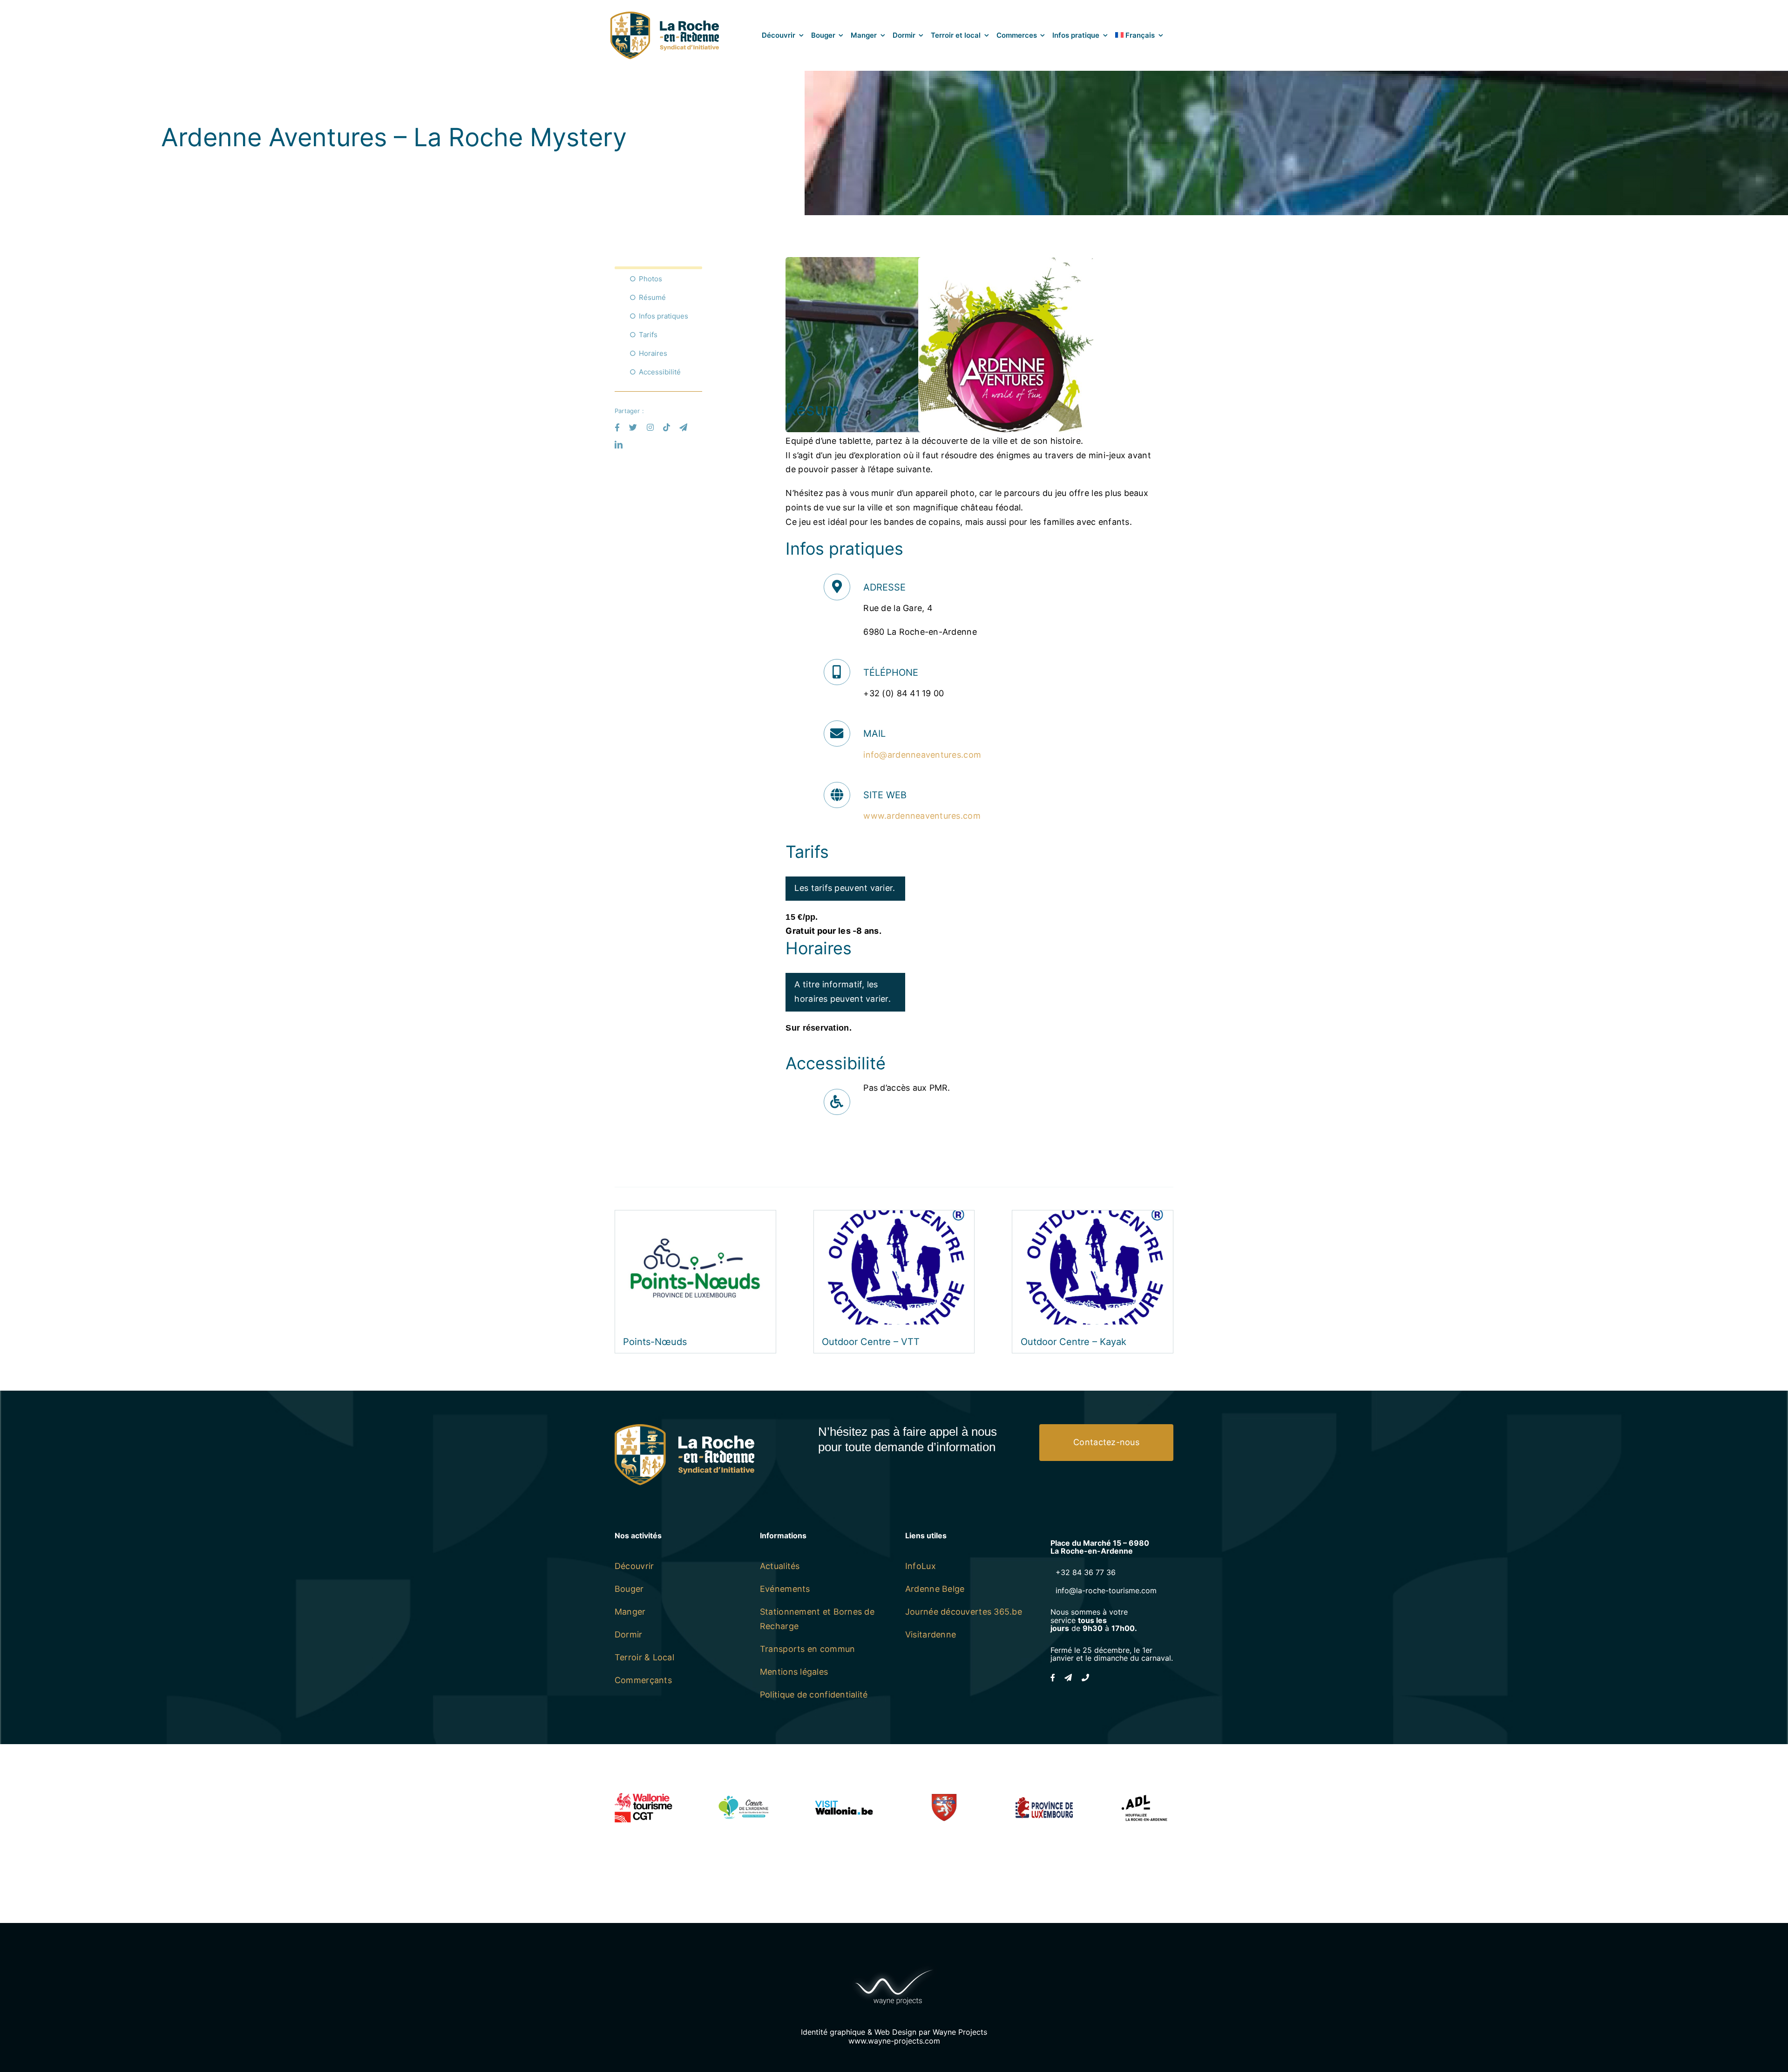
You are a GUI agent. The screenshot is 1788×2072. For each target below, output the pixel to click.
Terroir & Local (644, 1657)
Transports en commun (807, 1649)
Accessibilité (660, 372)
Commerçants (643, 1680)
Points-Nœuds (655, 1342)
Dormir (629, 1634)
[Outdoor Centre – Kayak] (1093, 1217)
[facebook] (617, 427)
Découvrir (634, 1566)
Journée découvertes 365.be (964, 1612)
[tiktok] (667, 427)
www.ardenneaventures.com (922, 816)
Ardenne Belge (935, 1589)
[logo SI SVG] (665, 16)
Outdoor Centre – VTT (871, 1342)
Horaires (653, 353)
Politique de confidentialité (814, 1695)
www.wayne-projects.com (894, 2041)
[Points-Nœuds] (695, 1217)
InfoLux (921, 1566)
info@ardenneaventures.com (922, 755)
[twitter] (633, 427)
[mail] (683, 427)
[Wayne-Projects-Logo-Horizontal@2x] (894, 1967)
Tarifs (648, 335)
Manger (630, 1612)
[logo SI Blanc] (684, 1428)
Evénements (785, 1589)
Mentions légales (794, 1672)
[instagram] (650, 427)
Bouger (629, 1589)
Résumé (652, 297)
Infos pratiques (664, 316)
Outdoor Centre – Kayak (1073, 1342)
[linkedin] (619, 445)
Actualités (780, 1566)
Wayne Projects (960, 2032)
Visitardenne (931, 1634)
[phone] (1085, 1678)
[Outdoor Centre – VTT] (894, 1217)
